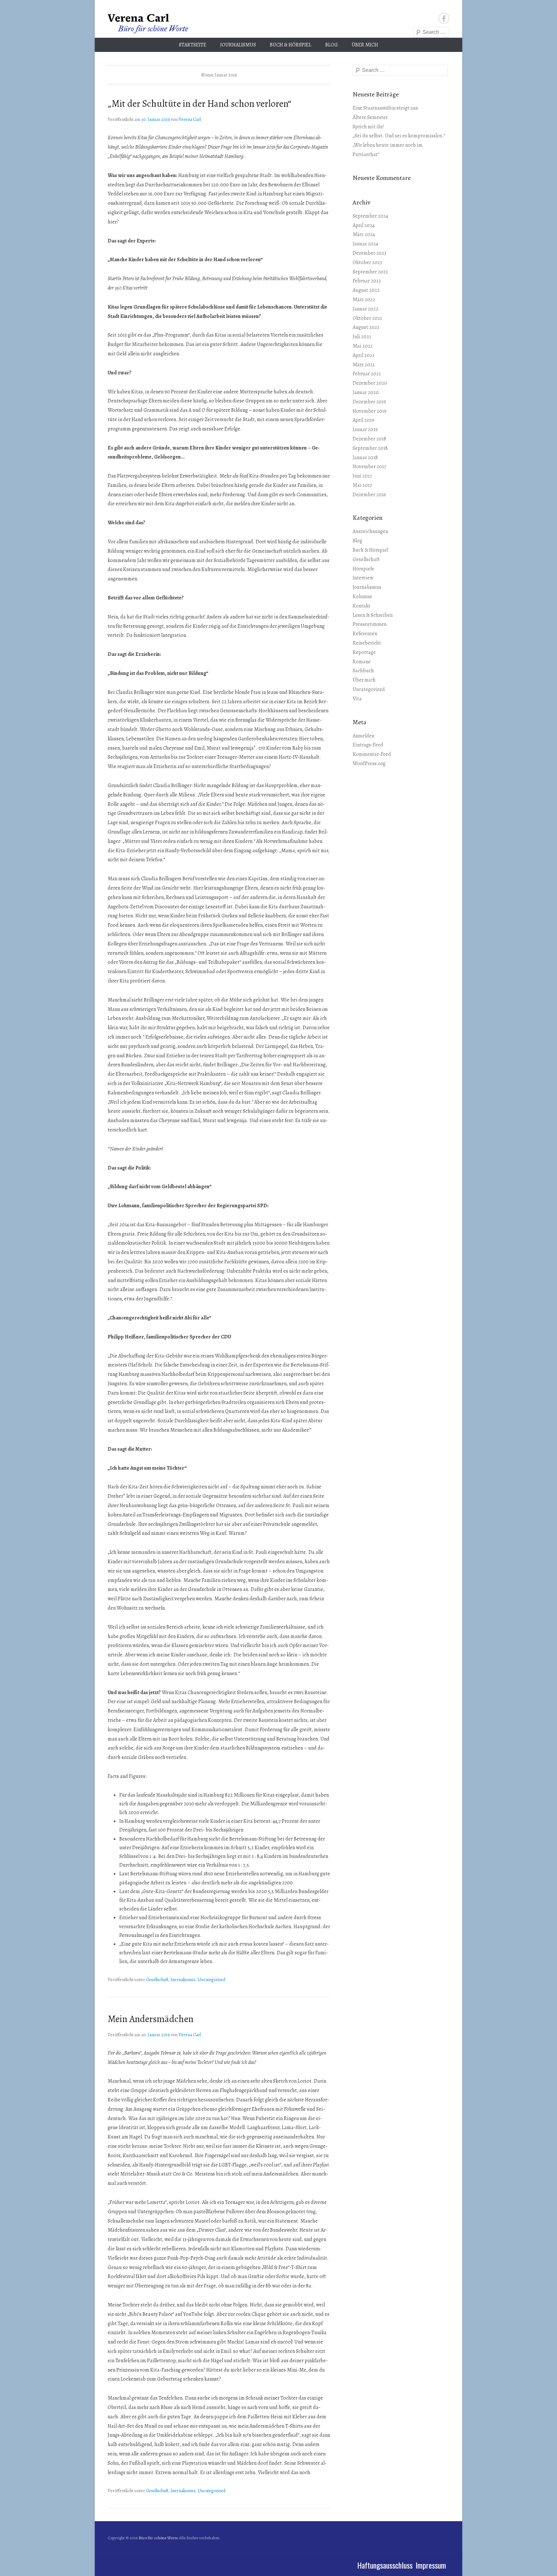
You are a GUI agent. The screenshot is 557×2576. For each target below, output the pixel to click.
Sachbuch (363, 671)
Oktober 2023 (367, 262)
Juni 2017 (362, 476)
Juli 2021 (362, 337)
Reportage (364, 652)
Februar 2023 (367, 281)
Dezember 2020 (370, 383)
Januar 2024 (365, 244)
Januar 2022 (366, 309)
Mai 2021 (362, 346)
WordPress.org (369, 764)
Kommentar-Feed (372, 754)
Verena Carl (190, 119)
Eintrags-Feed (368, 745)
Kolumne (362, 597)
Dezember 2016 (369, 495)
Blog (332, 45)
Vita (357, 699)
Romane (362, 662)
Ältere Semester (370, 117)
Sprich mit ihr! (368, 127)
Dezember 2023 (369, 253)
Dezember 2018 (369, 439)
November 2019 (370, 411)
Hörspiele (363, 569)
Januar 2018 (365, 458)
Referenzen (365, 634)
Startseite (193, 45)
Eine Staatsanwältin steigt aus (385, 108)
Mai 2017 (362, 485)
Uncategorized (211, 1980)
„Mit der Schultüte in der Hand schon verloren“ (199, 104)
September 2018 (370, 448)
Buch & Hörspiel (291, 45)
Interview (363, 578)
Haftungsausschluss (385, 2565)
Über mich (365, 45)
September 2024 (370, 216)
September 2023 (370, 272)
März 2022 (364, 300)
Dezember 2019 (369, 402)
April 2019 (363, 420)
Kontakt (362, 606)
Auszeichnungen (370, 531)
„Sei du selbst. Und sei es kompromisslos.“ (399, 136)
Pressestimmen (370, 624)
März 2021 (364, 365)
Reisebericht (367, 643)
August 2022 (366, 290)
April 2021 (363, 355)
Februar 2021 (367, 374)
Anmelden (363, 736)
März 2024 (364, 234)
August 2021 (366, 327)
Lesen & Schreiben (373, 615)
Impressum (431, 2565)
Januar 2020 (366, 392)
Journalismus (238, 45)
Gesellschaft (157, 1980)
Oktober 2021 (367, 318)
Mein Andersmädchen (151, 2019)
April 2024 (364, 225)
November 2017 (369, 467)
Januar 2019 (365, 429)
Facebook (444, 18)
